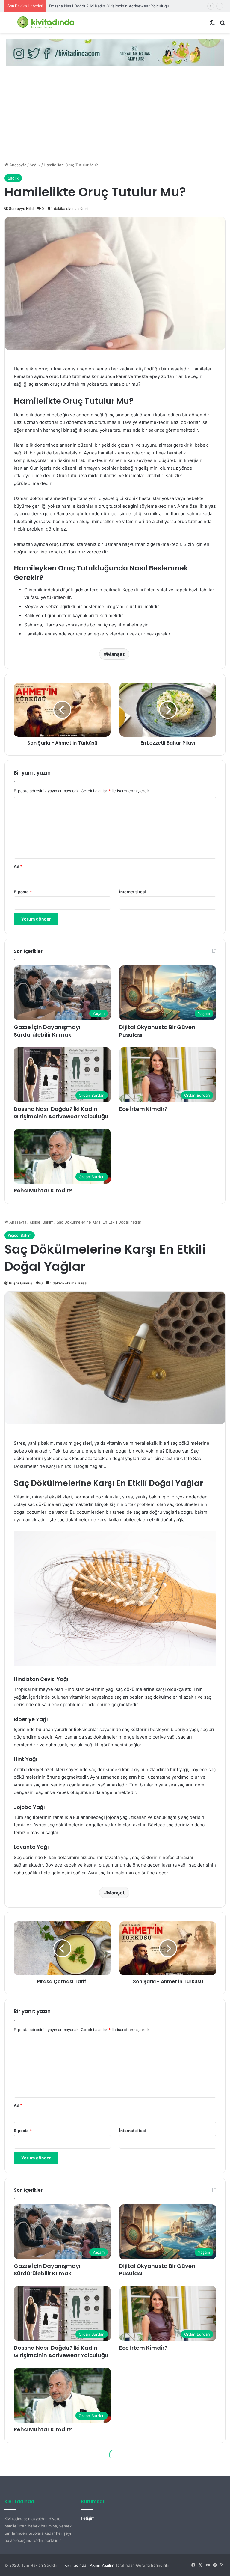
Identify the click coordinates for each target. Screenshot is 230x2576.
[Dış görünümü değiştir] (212, 25)
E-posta (23, 892)
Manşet (116, 654)
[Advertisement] (115, 117)
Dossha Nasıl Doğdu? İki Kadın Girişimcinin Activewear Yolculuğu (61, 1113)
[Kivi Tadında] (46, 23)
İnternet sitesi (133, 892)
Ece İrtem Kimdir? (65, 6)
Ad (18, 866)
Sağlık (35, 165)
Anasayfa (17, 165)
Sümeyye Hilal (21, 208)
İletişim (88, 2518)
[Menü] (7, 25)
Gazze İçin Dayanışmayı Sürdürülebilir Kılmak (47, 1031)
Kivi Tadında (75, 2565)
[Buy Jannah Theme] (115, 52)
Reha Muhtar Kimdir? (43, 1190)
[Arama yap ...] (223, 25)
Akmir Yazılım (102, 2565)
